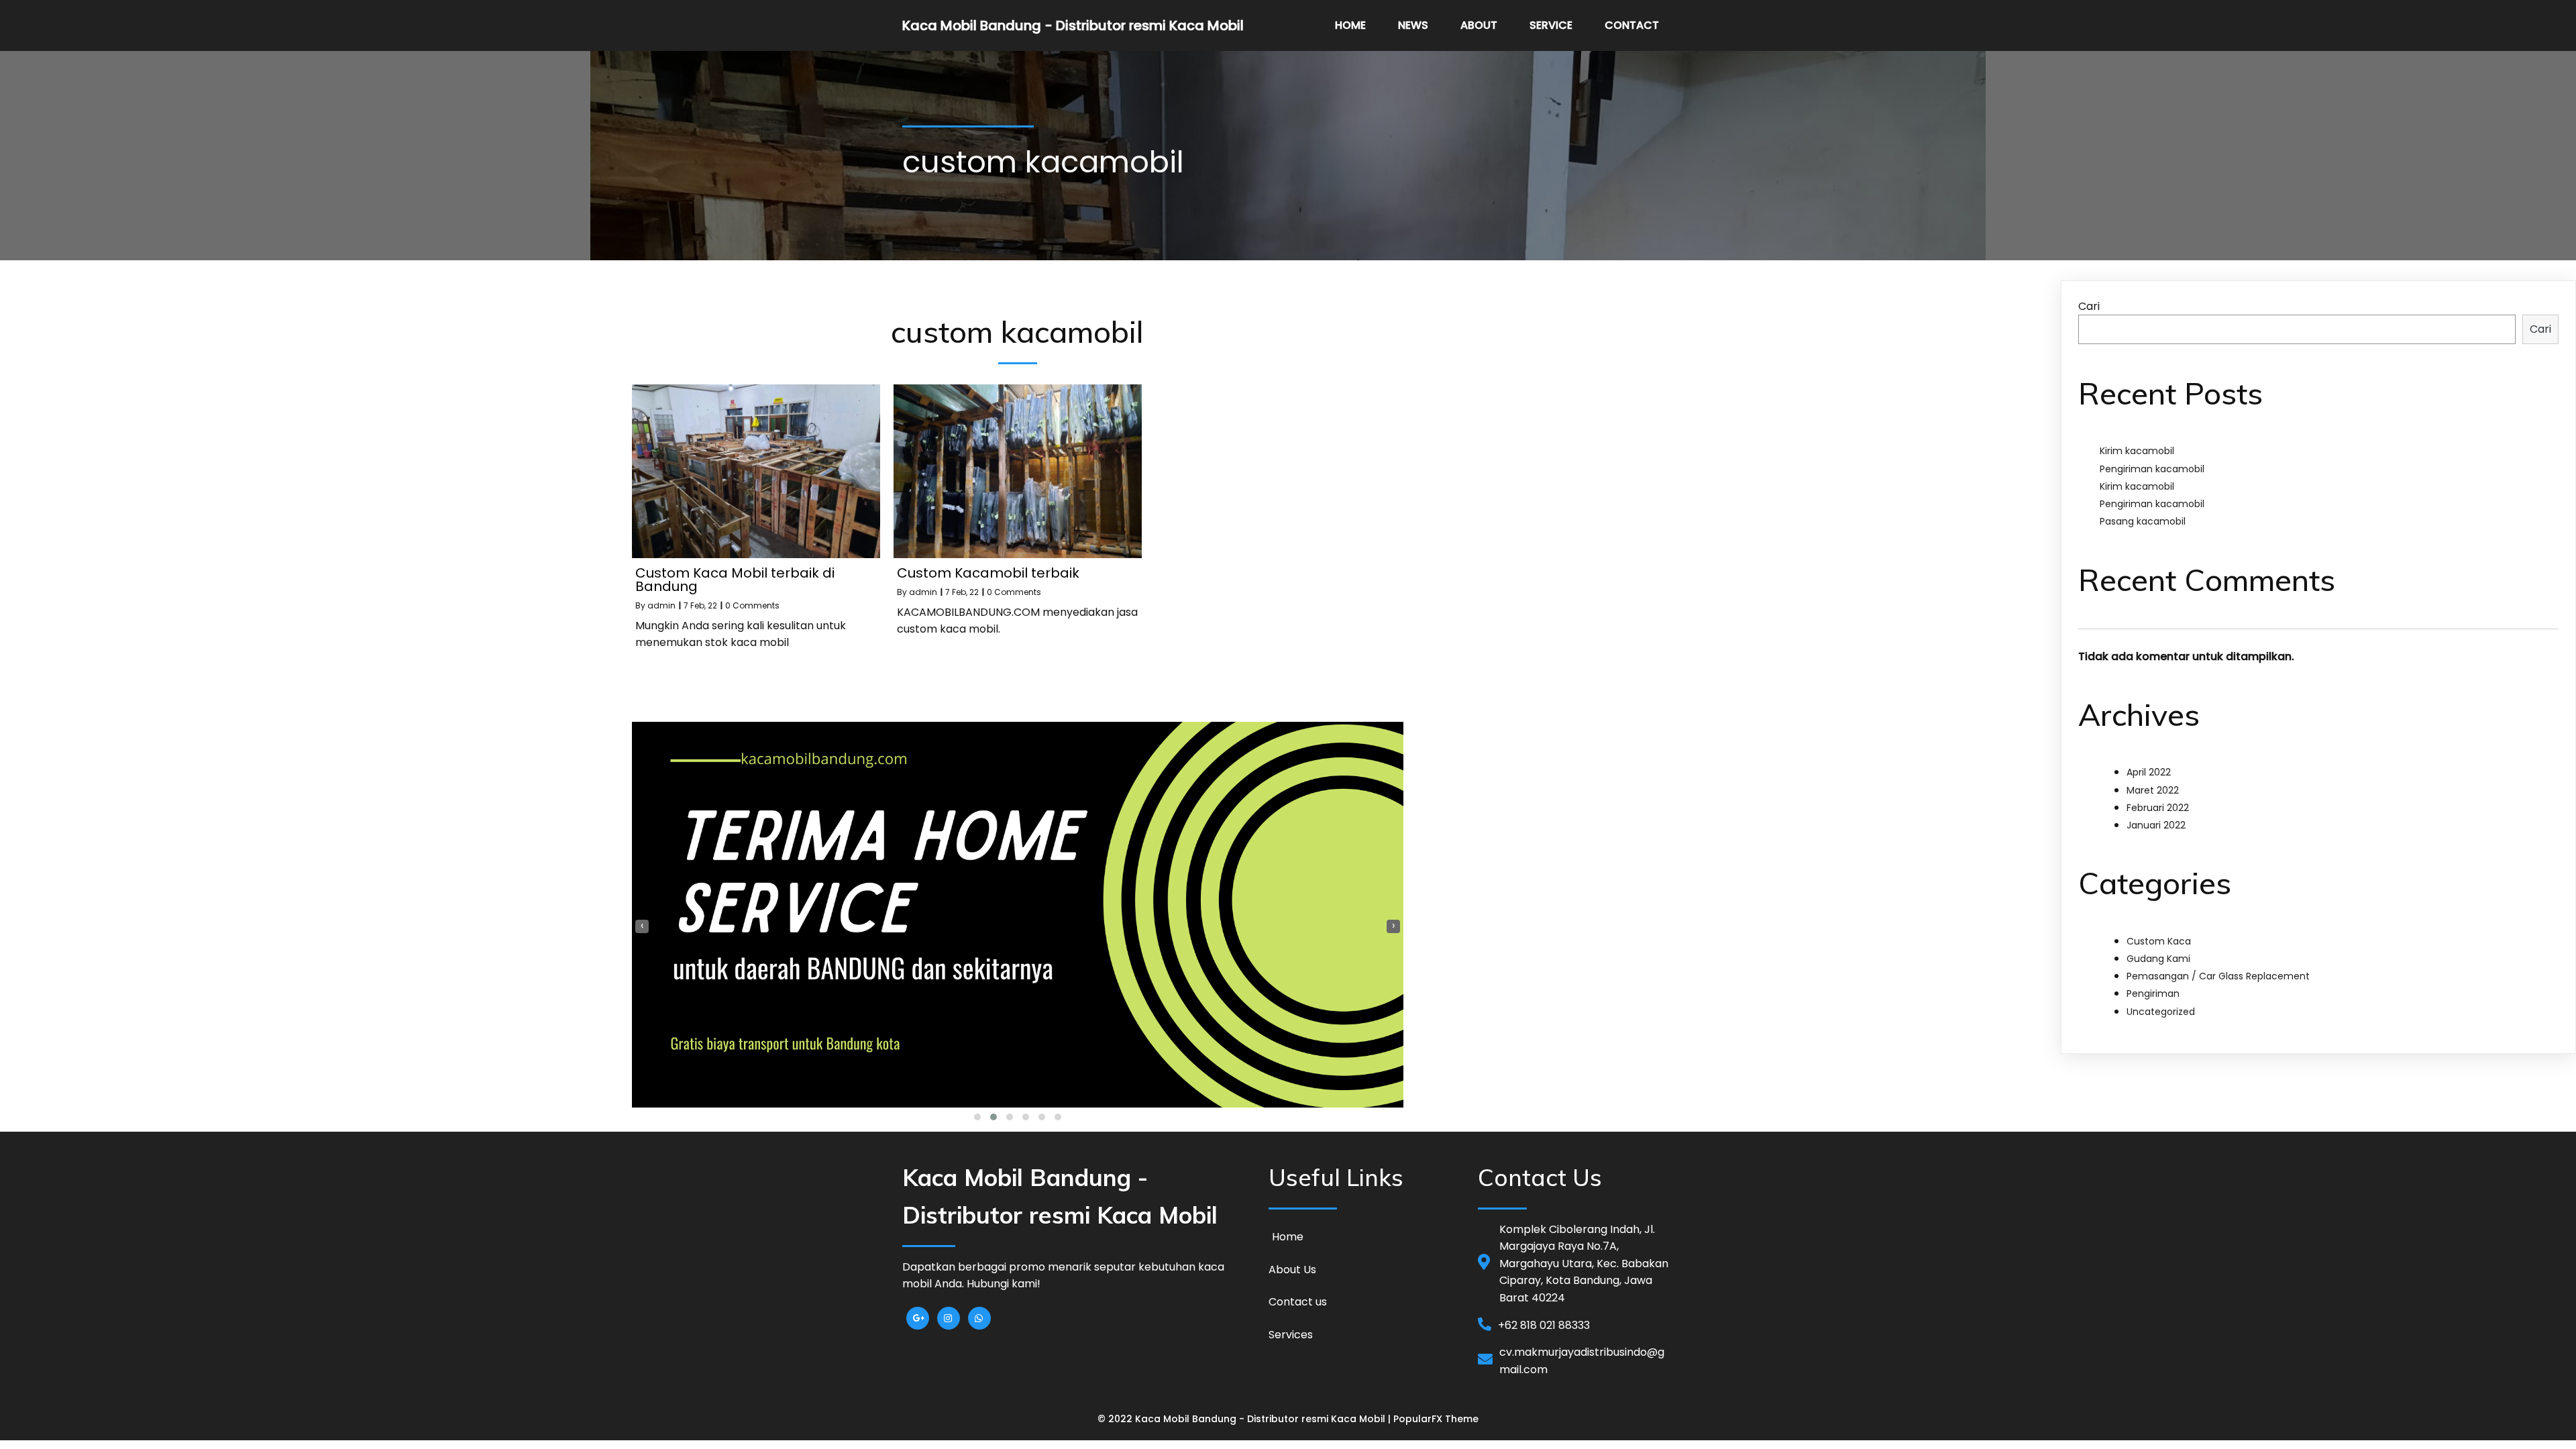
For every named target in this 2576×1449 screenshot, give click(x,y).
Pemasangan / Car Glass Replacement (2218, 976)
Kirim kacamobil (2137, 451)
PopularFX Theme (1436, 1419)
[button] (977, 1117)
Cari (2089, 306)
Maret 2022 (2153, 790)
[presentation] (642, 926)
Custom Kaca (2159, 941)
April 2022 (2149, 772)
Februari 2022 (2158, 808)
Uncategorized (2161, 1012)
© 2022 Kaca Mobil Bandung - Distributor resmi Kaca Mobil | (1245, 1419)
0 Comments (752, 605)
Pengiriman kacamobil (2152, 469)
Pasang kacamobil (2143, 521)
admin (661, 605)
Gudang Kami (2158, 959)
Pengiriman (2153, 994)
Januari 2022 (2156, 825)
